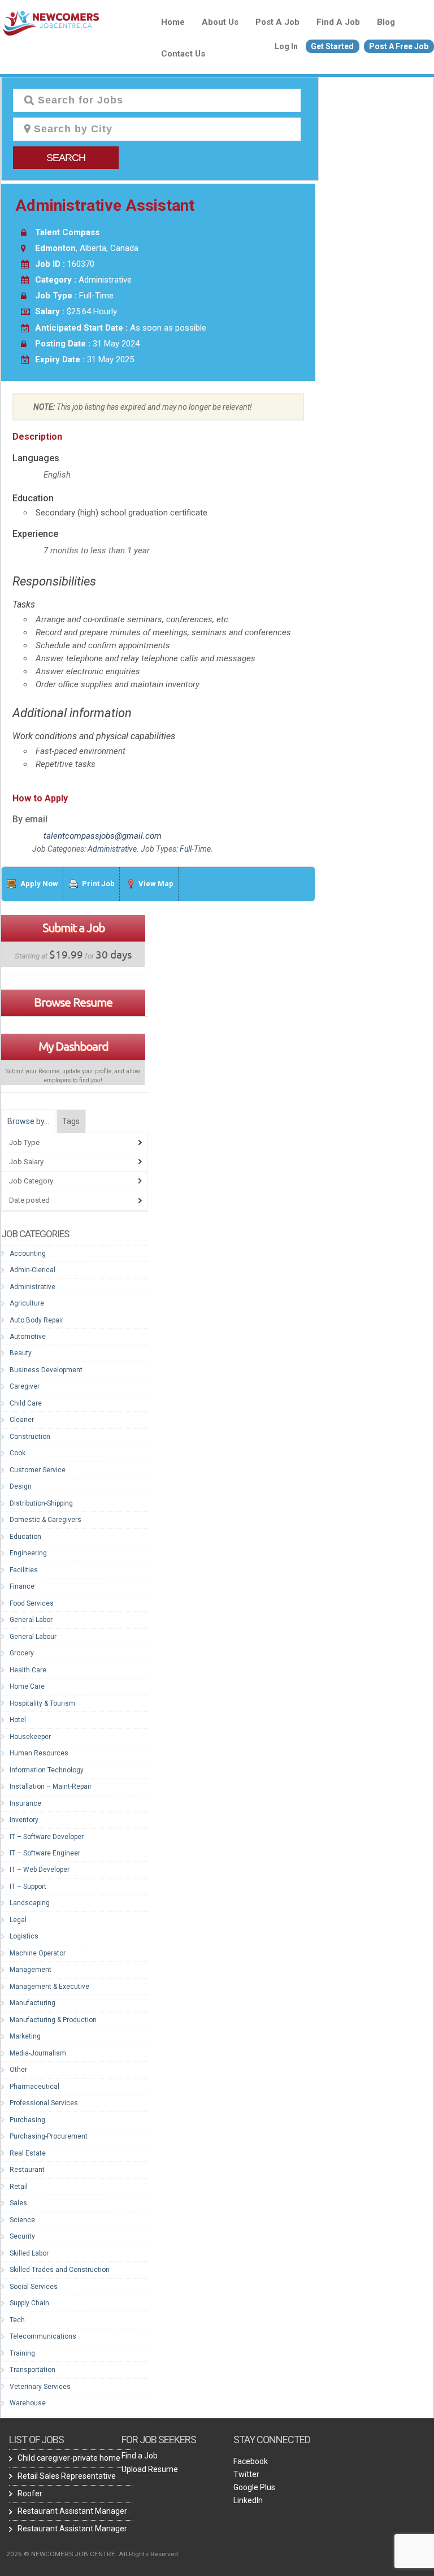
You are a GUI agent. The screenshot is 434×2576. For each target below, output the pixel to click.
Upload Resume (150, 2469)
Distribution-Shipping (41, 1503)
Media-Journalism (38, 2053)
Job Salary (26, 1162)
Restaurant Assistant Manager (72, 2511)
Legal (18, 1920)
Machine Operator (38, 1953)
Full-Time (195, 849)
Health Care (28, 1670)
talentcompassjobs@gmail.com (103, 836)
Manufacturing (32, 2003)
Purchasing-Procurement (49, 2136)
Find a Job (338, 22)
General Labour (33, 1637)
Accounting (28, 1254)
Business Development (46, 1370)
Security (22, 2236)
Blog (386, 22)
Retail (19, 2187)
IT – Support (28, 1887)
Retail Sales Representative (67, 2476)
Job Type (24, 1142)
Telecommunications (43, 2336)
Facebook (251, 2461)
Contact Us (183, 54)
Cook (18, 1453)
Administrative (112, 849)
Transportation (32, 2370)
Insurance (25, 1803)
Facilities (24, 1570)
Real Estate (28, 2153)
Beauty (21, 1353)
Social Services (34, 2287)
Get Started (332, 46)
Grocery (22, 1653)
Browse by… (28, 1121)
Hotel (18, 1720)
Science (22, 2220)
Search (66, 158)
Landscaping (30, 1903)
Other (18, 2070)
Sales (18, 2203)
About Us (220, 22)
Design (21, 1486)
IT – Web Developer (40, 1870)
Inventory (24, 1820)
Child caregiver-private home (69, 2458)
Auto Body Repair (36, 1320)
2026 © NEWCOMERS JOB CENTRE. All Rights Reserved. (93, 2554)
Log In (286, 46)
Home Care (27, 1686)
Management (31, 1970)
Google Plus (254, 2487)
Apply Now (39, 884)
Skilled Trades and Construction (60, 2270)
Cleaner (22, 1420)
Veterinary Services (40, 2387)
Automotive (28, 1337)
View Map (156, 884)
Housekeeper (30, 1737)
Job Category (31, 1181)
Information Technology (47, 1770)
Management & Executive (49, 1987)
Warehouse (28, 2403)
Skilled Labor (29, 2253)
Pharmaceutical (34, 2087)
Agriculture (27, 1303)
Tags (71, 1121)
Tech (17, 2320)
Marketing (25, 2036)
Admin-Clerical (32, 1270)
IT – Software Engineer (45, 1853)
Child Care (26, 1403)
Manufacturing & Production (53, 2020)
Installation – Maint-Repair (51, 1786)
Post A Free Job (399, 46)
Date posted (29, 1200)
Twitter (246, 2474)
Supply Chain (29, 2303)
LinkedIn (248, 2500)
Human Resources (39, 1753)
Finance (22, 1586)
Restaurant (27, 2170)
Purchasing (27, 2120)
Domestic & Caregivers (45, 1520)
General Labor (31, 1620)
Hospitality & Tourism (42, 1703)
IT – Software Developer (47, 1837)
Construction (30, 1437)
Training (22, 2353)
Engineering (28, 1553)
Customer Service (38, 1470)
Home (173, 22)
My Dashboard (73, 1046)
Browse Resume (73, 1002)
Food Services (32, 1603)
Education (25, 1537)
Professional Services (44, 2103)
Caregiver (25, 1386)
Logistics (24, 1936)
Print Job (98, 884)
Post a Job (277, 22)
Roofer (30, 2493)
